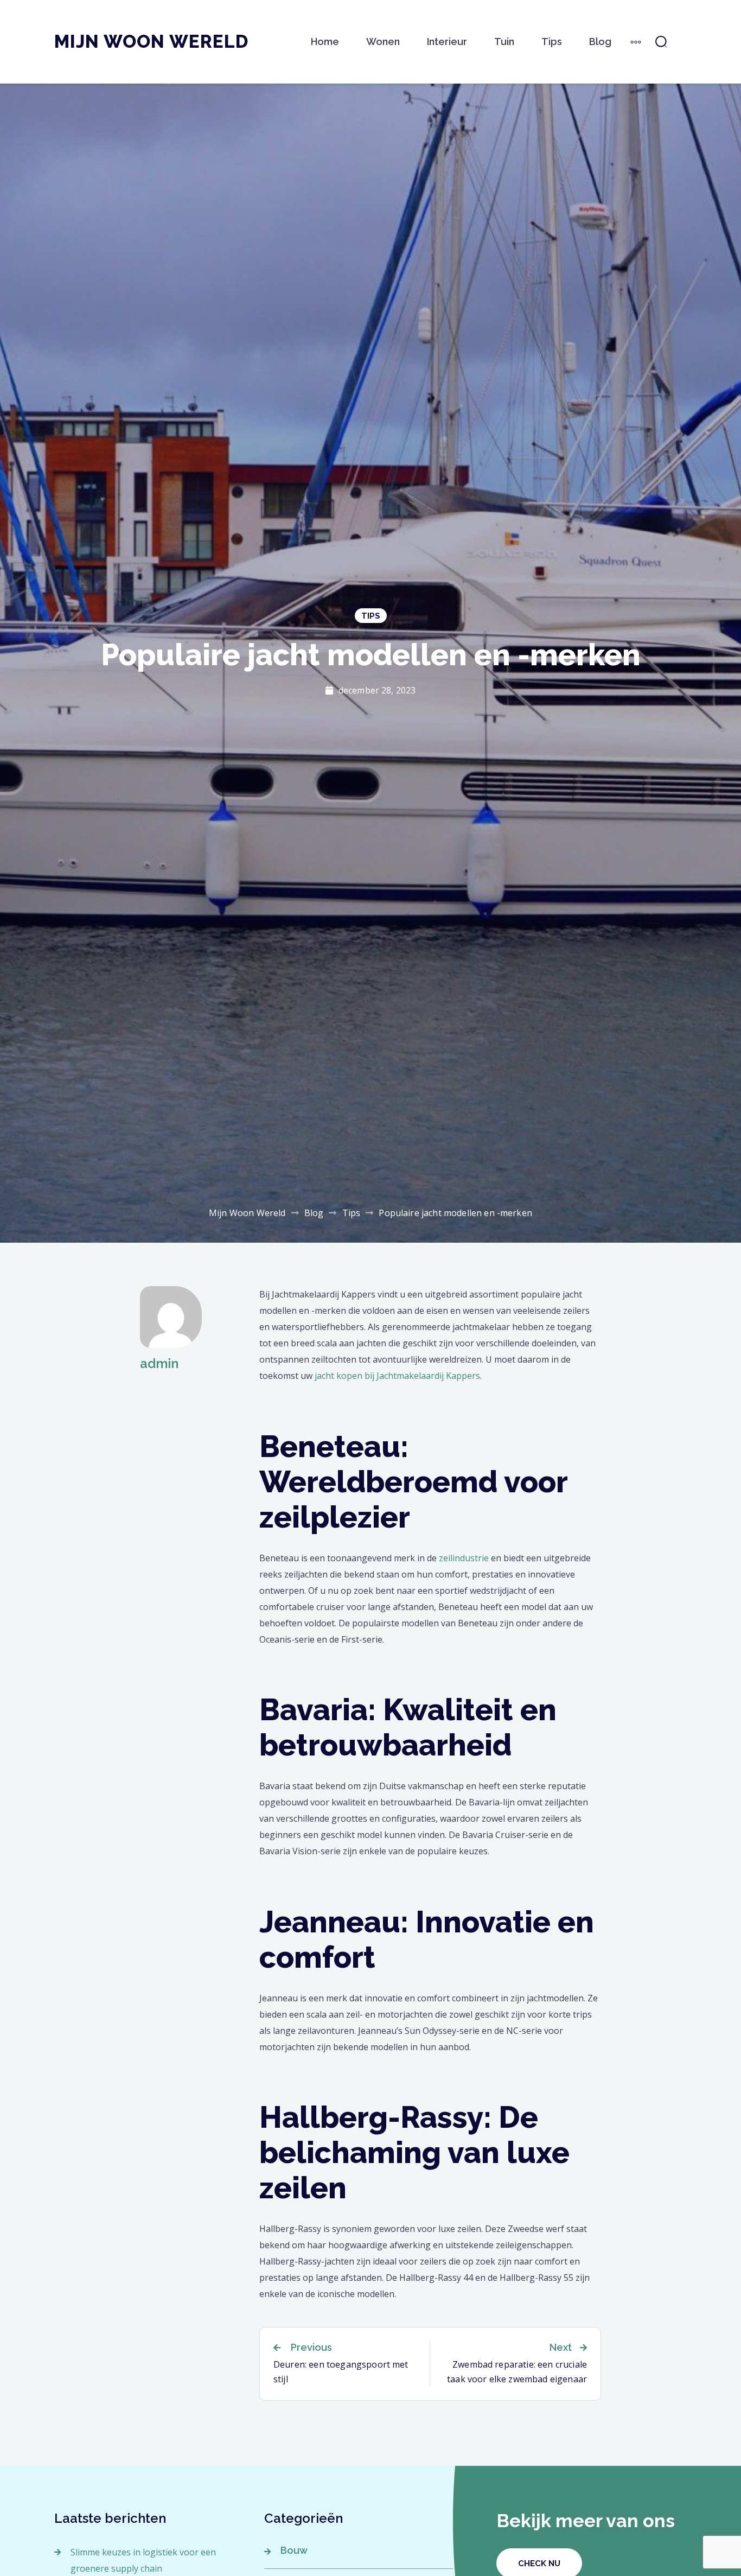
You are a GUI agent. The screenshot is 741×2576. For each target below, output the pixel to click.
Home (325, 42)
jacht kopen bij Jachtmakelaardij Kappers (397, 1376)
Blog (600, 42)
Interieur (447, 42)
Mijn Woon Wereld (151, 42)
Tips (552, 42)
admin (159, 1363)
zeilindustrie (464, 1558)
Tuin (504, 42)
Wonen (383, 42)
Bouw (294, 2550)
